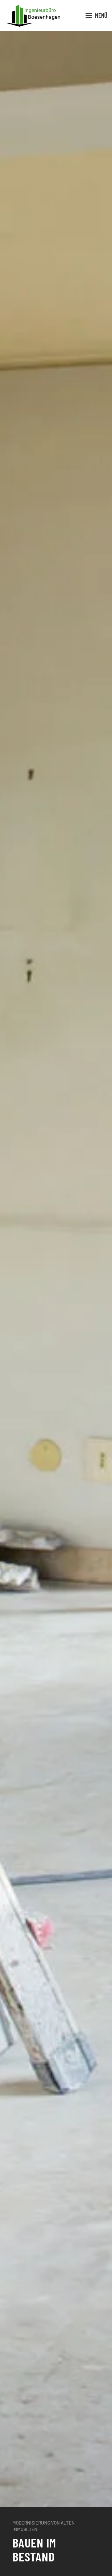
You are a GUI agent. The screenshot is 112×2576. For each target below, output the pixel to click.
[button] (96, 15)
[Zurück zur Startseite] (33, 15)
